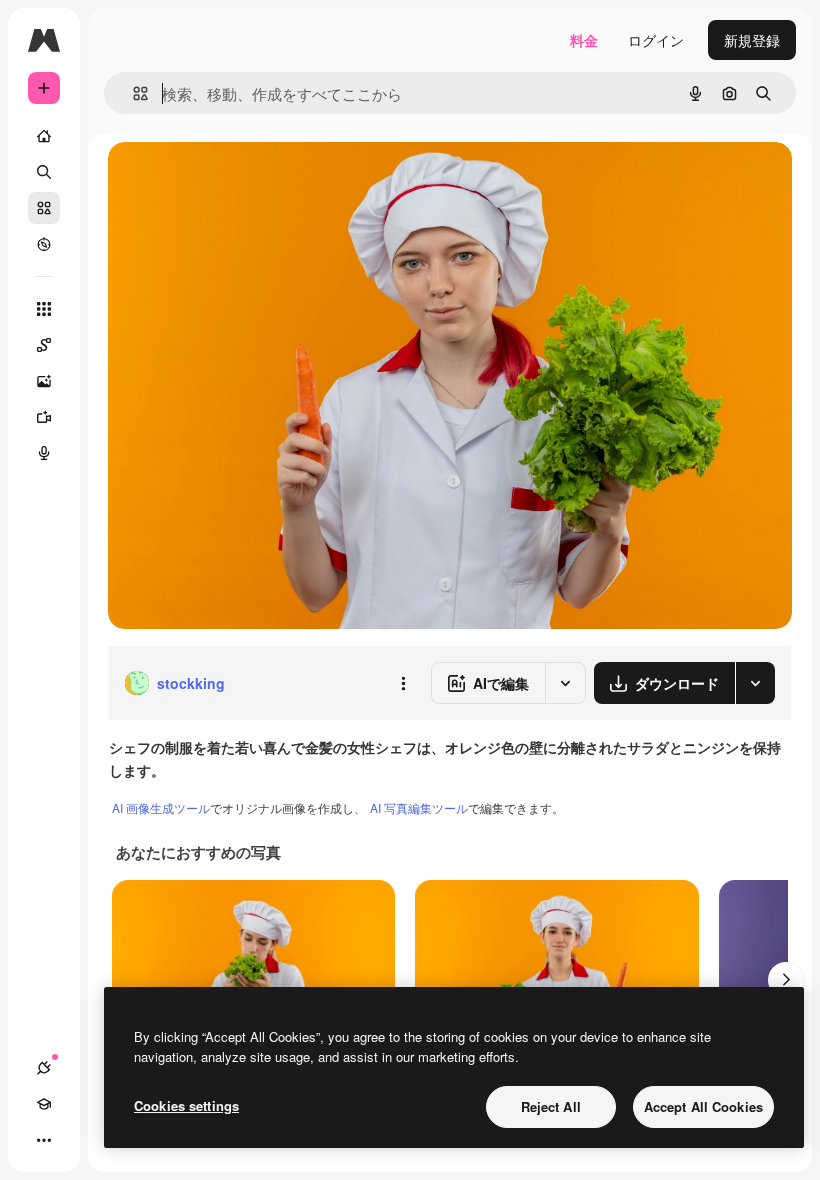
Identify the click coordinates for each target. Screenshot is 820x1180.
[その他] (44, 1140)
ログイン (656, 40)
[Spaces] (44, 345)
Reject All (551, 1106)
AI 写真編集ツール (419, 807)
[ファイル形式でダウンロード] (755, 683)
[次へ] (786, 980)
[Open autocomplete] (132, 93)
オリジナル (245, 179)
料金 (584, 40)
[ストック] (44, 208)
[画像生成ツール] (44, 381)
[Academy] (44, 1104)
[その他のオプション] (403, 683)
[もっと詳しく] (44, 244)
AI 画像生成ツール (161, 807)
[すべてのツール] (44, 309)
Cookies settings (186, 1105)
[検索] (44, 172)
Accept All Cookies (703, 1106)
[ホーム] (44, 136)
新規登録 (752, 40)
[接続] (44, 1068)
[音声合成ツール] (44, 453)
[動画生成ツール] (44, 417)
